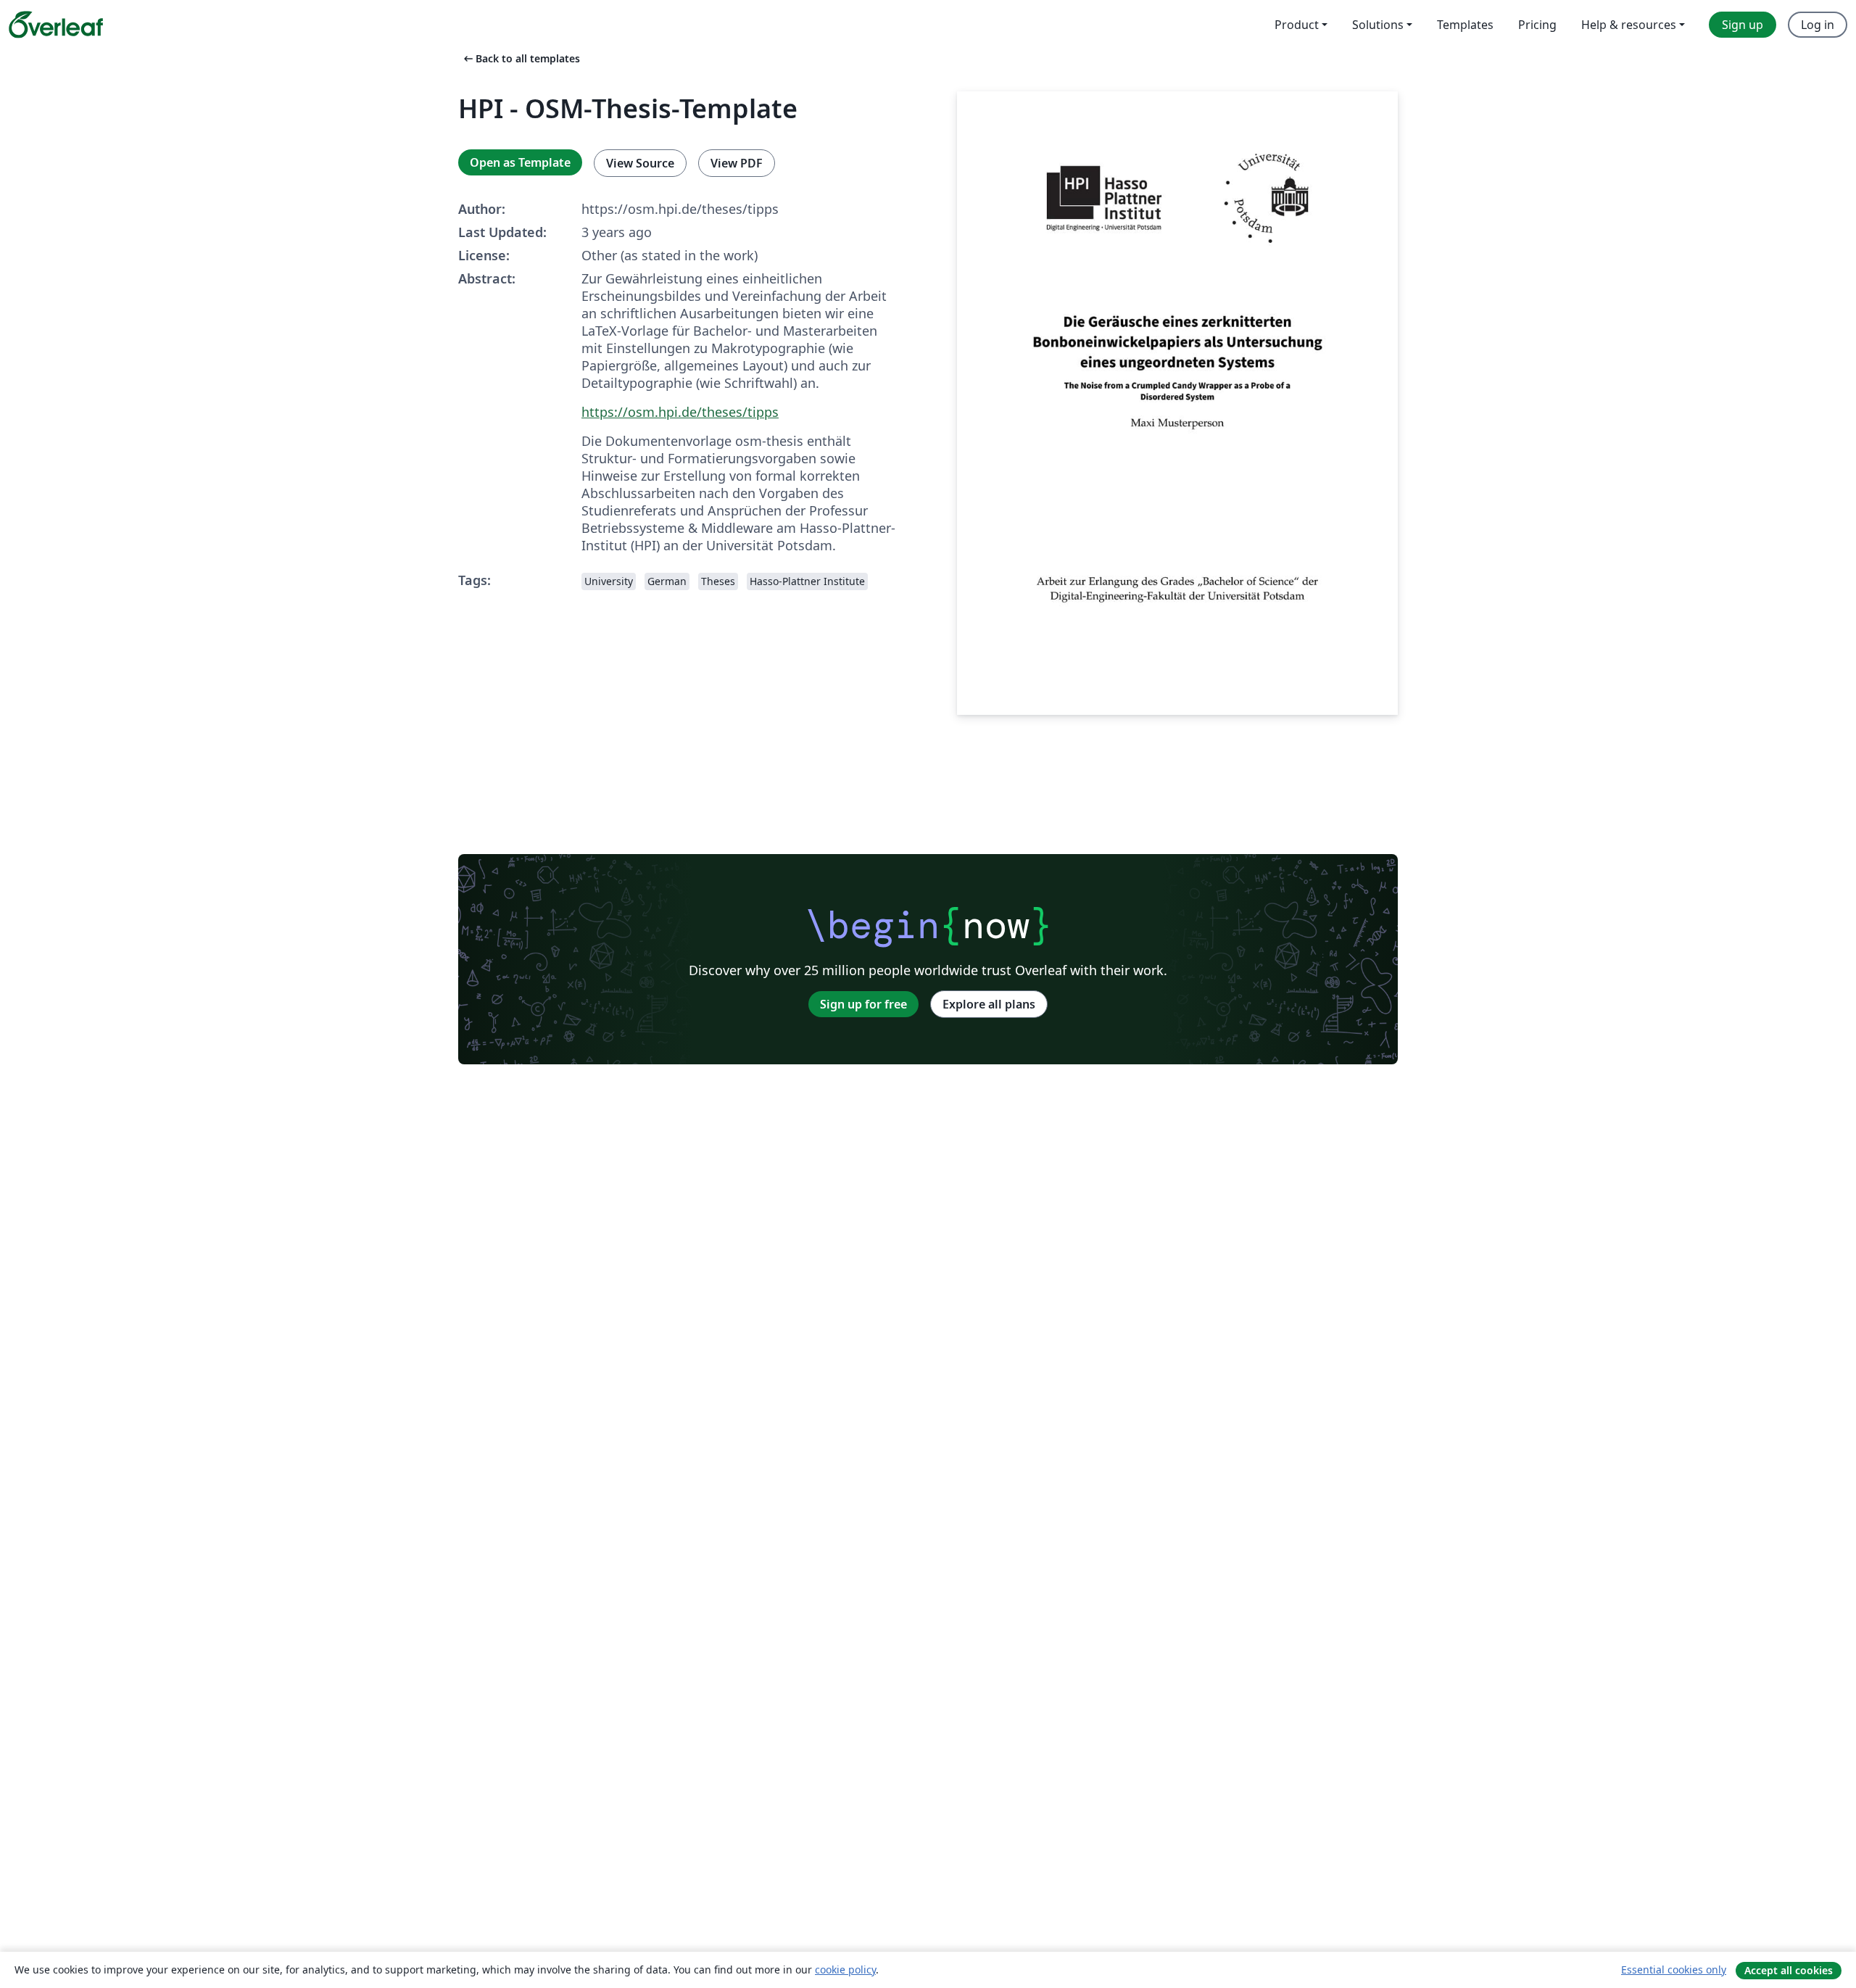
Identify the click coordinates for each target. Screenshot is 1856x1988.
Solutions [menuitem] (1378, 25)
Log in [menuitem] (1818, 25)
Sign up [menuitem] (1743, 25)
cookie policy (845, 1970)
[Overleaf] (56, 25)
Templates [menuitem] (1465, 25)
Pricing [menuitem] (1537, 25)
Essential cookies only (1674, 1970)
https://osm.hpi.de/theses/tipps (680, 412)
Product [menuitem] (1297, 25)
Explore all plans (989, 1004)
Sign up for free (863, 1004)
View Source (640, 163)
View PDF (737, 163)
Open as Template (520, 162)
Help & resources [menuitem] (1629, 25)
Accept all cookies (1789, 1970)
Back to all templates (521, 58)
